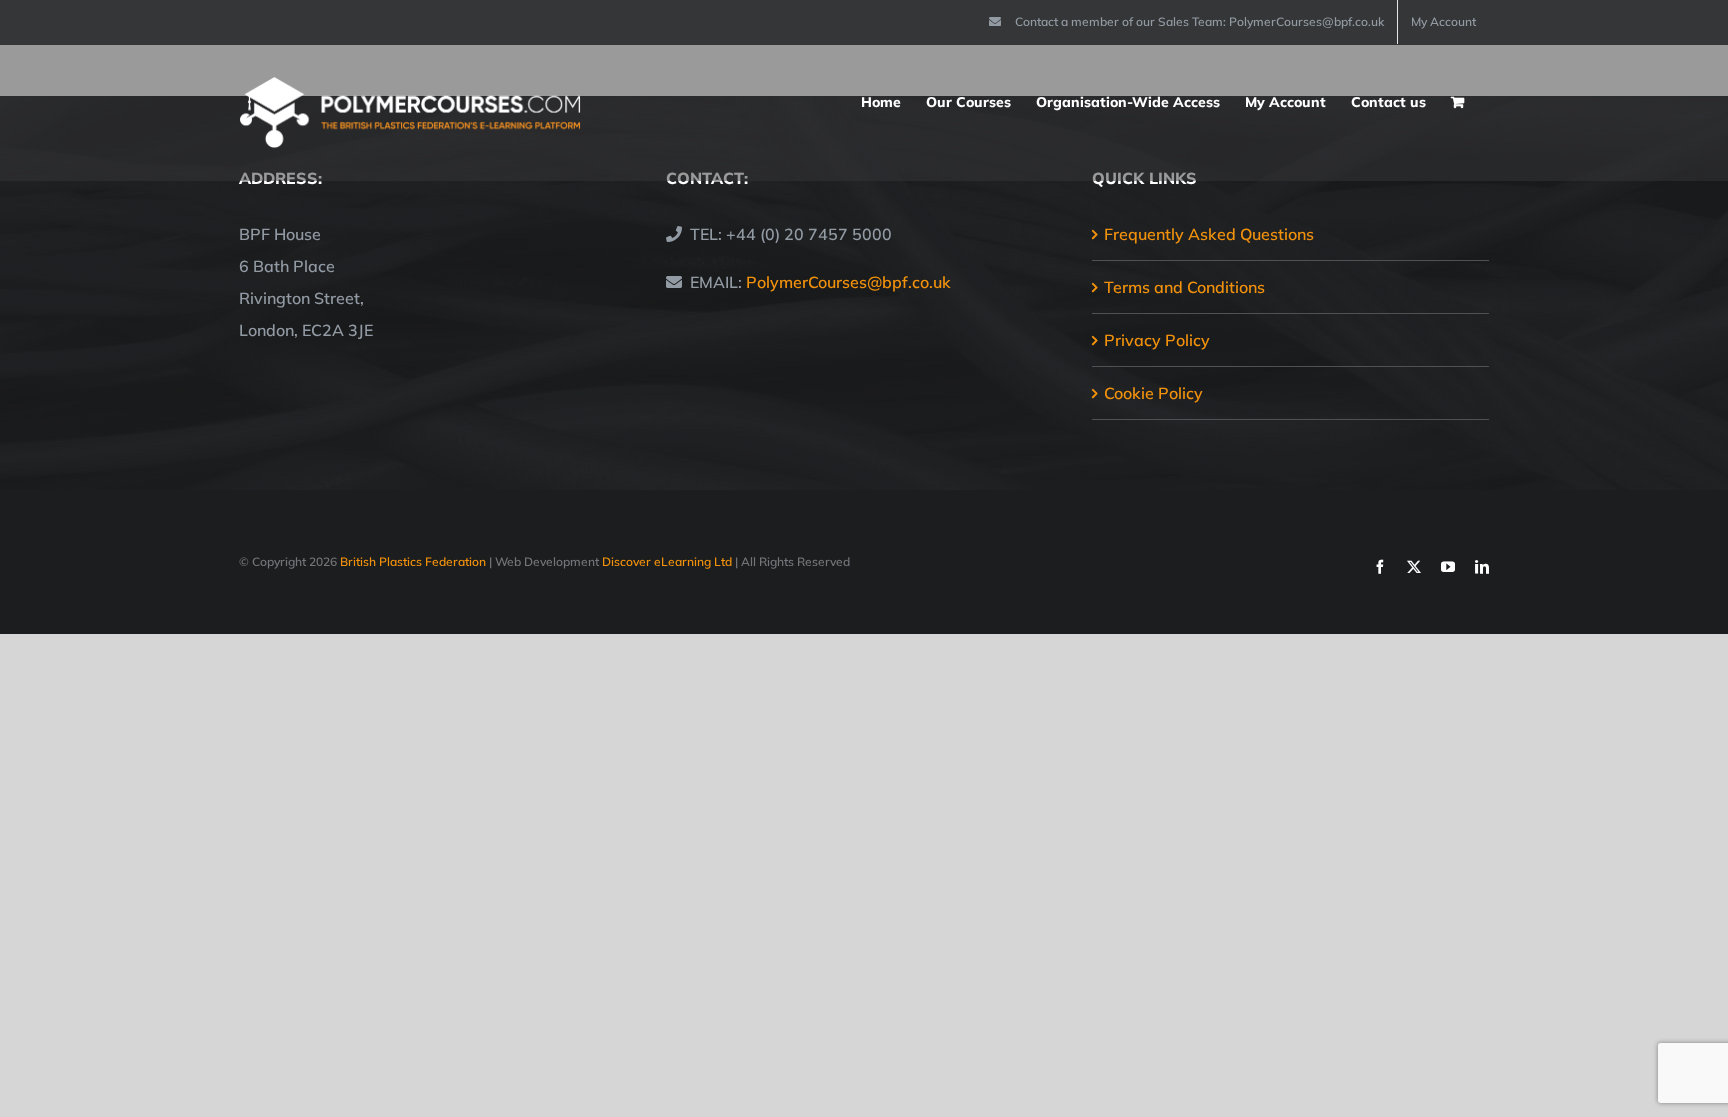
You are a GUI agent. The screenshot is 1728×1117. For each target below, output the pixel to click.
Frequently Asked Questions (1209, 234)
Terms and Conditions (1184, 287)
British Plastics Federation (413, 561)
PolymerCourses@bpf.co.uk (848, 282)
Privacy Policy (1157, 340)
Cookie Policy (1153, 393)
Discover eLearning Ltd (667, 561)
